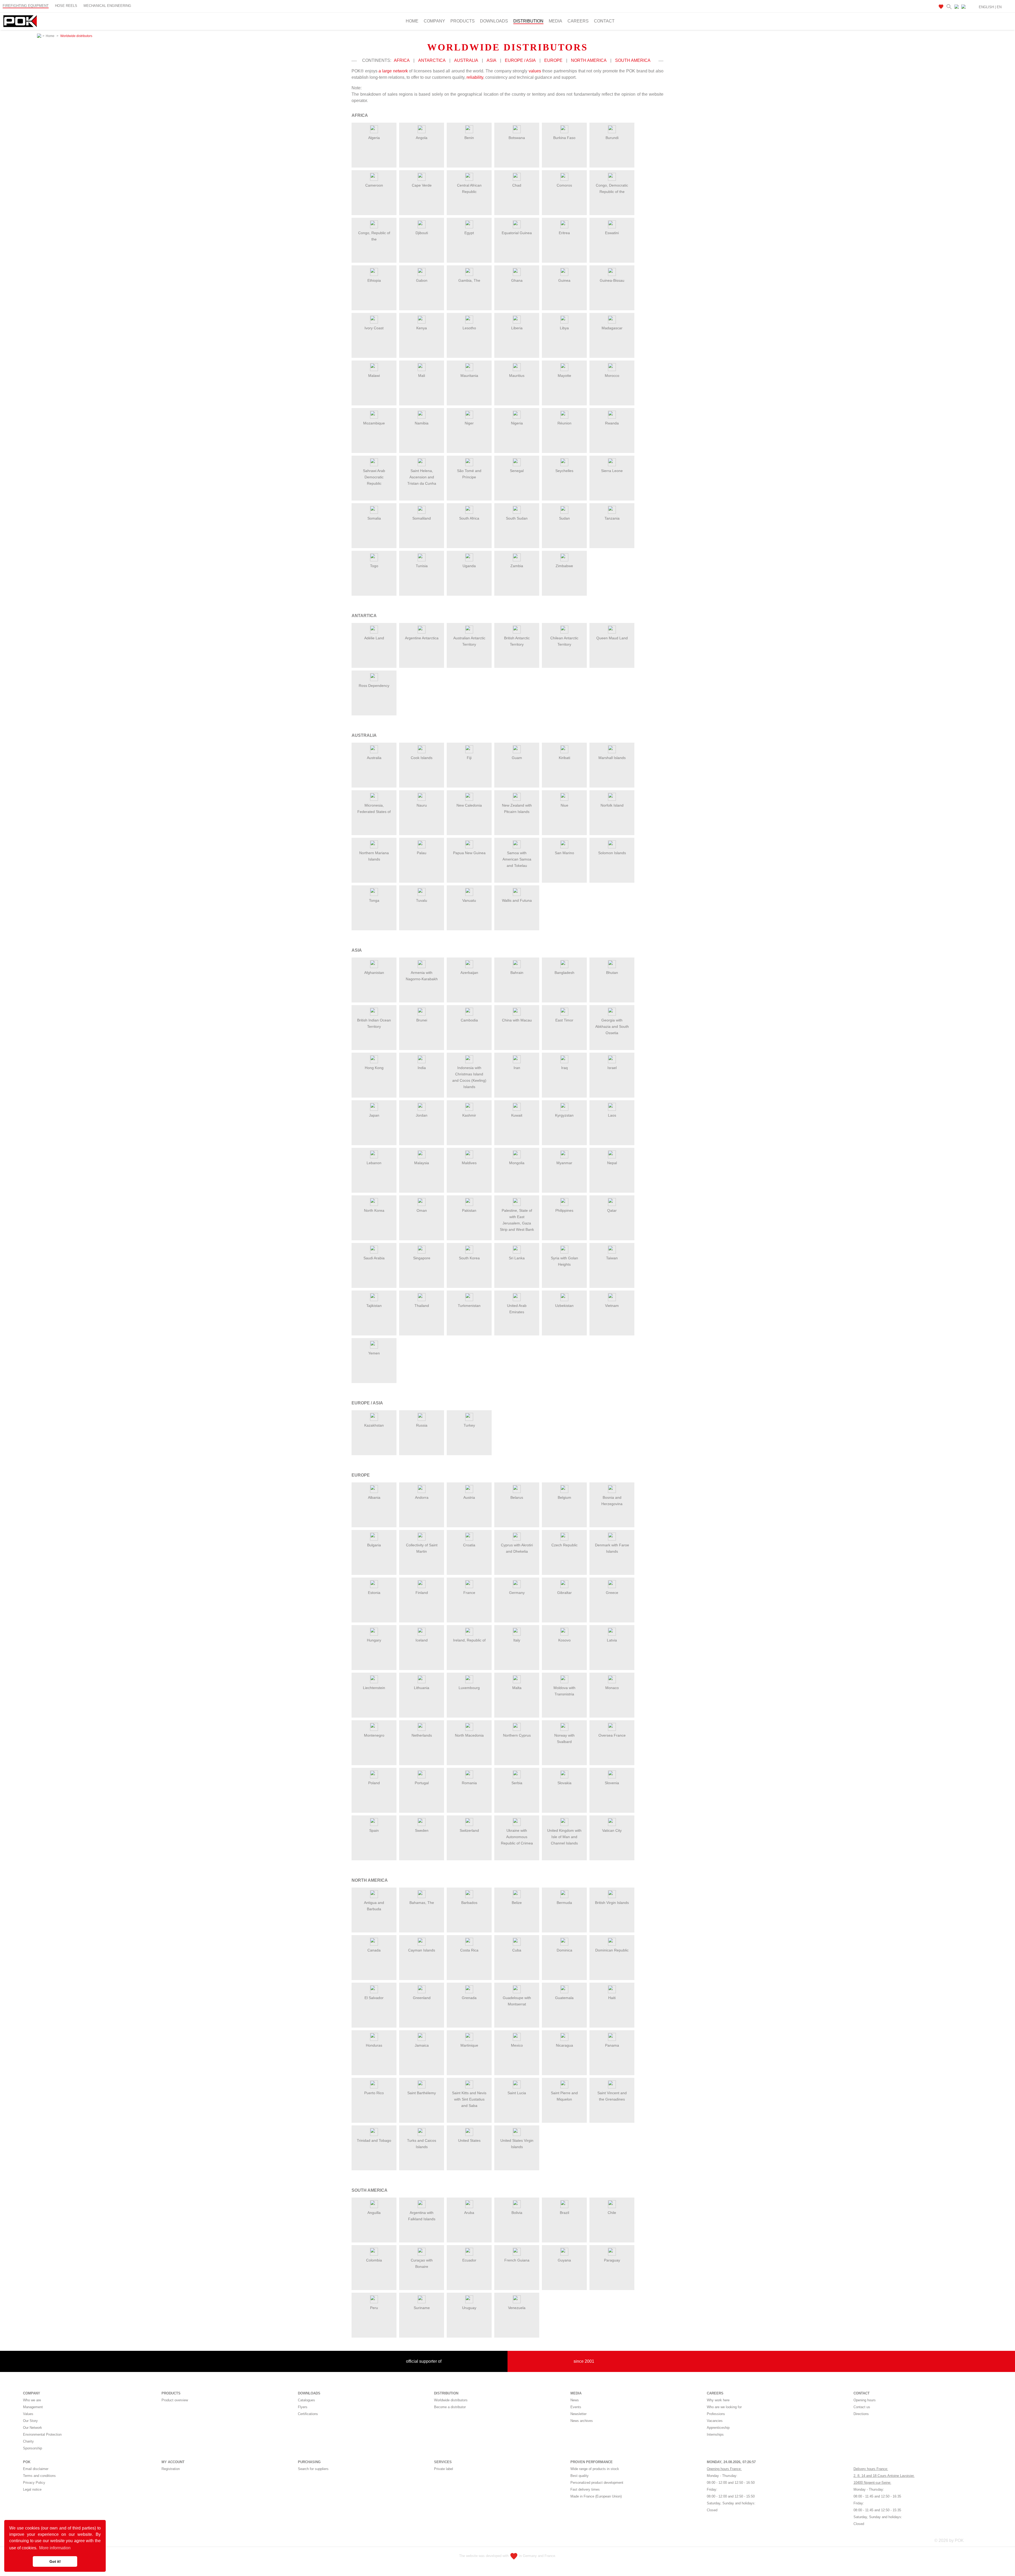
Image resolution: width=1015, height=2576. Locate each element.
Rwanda (612, 423)
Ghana (517, 280)
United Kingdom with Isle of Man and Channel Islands (564, 1837)
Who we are (32, 2400)
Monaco (612, 1688)
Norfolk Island (612, 805)
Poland (374, 1783)
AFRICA (402, 60)
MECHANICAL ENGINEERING (107, 6)
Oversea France (612, 1735)
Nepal (612, 1163)
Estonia (374, 1593)
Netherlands (422, 1735)
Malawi (374, 376)
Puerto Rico (374, 2093)
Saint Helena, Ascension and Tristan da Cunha (422, 477)
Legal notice (32, 2489)
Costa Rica (469, 1950)
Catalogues (306, 2400)
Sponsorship (33, 2448)
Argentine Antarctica (422, 638)
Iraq (564, 1068)
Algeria (374, 138)
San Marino (564, 853)
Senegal (517, 471)
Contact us (862, 2407)
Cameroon (374, 185)
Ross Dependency (374, 686)
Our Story (30, 2421)
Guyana (564, 2260)
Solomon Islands (612, 853)
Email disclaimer (36, 2469)
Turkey (469, 1425)
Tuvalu (422, 900)
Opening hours (865, 2400)
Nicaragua (564, 2045)
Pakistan (469, 1210)
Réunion (564, 423)
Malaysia (422, 1163)
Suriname (422, 2308)
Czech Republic (564, 1545)
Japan (374, 1115)
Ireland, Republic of (469, 1640)
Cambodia (469, 1020)
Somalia (374, 518)
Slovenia (612, 1783)
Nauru (422, 805)
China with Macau (517, 1020)
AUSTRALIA (466, 60)
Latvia (612, 1640)
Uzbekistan (564, 1306)
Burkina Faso (564, 138)
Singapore (422, 1258)
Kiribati (564, 758)
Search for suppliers (313, 2469)
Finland (422, 1593)
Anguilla (374, 2213)
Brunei (422, 1020)
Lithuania (422, 1688)
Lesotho (469, 328)
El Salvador (374, 1998)
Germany (517, 1593)
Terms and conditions (39, 2476)
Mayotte (564, 376)
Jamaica (422, 2045)
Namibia (422, 423)
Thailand (422, 1306)
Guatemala (564, 1998)
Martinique (469, 2045)
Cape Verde (422, 185)
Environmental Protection (42, 2434)
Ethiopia (374, 280)
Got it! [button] (55, 2561)
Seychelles (564, 471)
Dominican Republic (612, 1950)
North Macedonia (469, 1735)
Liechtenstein (374, 1688)
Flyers (303, 2407)
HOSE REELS (66, 6)
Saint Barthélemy (422, 2093)
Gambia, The (469, 280)
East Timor (564, 1020)
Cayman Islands (422, 1950)
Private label (444, 2469)
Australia (374, 758)
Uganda (469, 566)
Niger (469, 423)
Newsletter (578, 2414)
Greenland (422, 1998)
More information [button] (55, 2548)
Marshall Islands (612, 758)
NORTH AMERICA (589, 60)
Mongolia (517, 1163)
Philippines (564, 1210)
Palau (422, 853)
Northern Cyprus (517, 1735)
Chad (517, 185)
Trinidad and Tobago (374, 2140)
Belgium (564, 1497)
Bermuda (564, 1903)
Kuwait (517, 1115)
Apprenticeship (718, 2428)
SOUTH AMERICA (633, 60)
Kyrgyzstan (564, 1115)
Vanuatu (469, 900)
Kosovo (564, 1640)
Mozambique (374, 423)
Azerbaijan (469, 973)
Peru (374, 2308)
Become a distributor (450, 2407)
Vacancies (715, 2421)
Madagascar (612, 328)
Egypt (469, 233)
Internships (715, 2434)
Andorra (422, 1497)
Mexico (517, 2045)
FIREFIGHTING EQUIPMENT (26, 6)
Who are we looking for (724, 2407)
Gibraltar (564, 1593)
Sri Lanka (517, 1258)
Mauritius (517, 376)
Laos (612, 1115)
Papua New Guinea (469, 853)
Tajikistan (374, 1306)
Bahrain (517, 973)
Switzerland (469, 1830)
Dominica (564, 1950)
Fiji (469, 758)
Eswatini (612, 233)
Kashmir (469, 1115)
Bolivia (517, 2213)
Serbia (517, 1783)
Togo (374, 566)
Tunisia (422, 566)
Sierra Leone (612, 471)
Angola (422, 138)
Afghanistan (374, 973)
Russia (422, 1425)
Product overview (175, 2400)
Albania (374, 1497)
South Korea (469, 1258)
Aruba (469, 2213)
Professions (716, 2414)
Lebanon (374, 1163)
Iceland (422, 1640)
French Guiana (517, 2260)
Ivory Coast (374, 328)
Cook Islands (422, 758)
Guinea (564, 280)
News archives (582, 2421)
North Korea (374, 1210)
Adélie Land (374, 638)
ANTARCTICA (432, 60)
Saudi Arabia (374, 1258)
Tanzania (612, 518)
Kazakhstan (374, 1425)
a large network (393, 71)
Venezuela (517, 2308)
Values (28, 2414)
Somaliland (422, 518)
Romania (469, 1783)
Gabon (422, 280)
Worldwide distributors (451, 2400)
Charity (28, 2441)
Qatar (612, 1210)
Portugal (422, 1783)
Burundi (612, 138)
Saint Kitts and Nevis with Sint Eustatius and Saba (469, 2099)
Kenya (422, 328)
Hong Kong (374, 1068)
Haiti (612, 1998)
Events (576, 2407)
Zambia (517, 566)
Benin (469, 138)
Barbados (469, 1903)
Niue (564, 805)
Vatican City (612, 1830)
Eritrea (564, 233)
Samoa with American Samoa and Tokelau (517, 859)
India (422, 1068)
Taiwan (612, 1258)
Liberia (517, 328)
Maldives (469, 1163)
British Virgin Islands (612, 1903)
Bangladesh (564, 973)
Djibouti (422, 233)
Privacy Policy (34, 2483)
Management (33, 2407)
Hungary (374, 1640)
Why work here (718, 2400)
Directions (861, 2414)
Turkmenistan (469, 1306)
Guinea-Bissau (612, 280)
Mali (422, 376)
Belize (517, 1903)
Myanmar (564, 1163)
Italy (517, 1640)
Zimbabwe (564, 566)
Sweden (422, 1830)
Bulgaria (374, 1545)
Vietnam (612, 1306)
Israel (612, 1068)
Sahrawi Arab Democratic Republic (374, 477)
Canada (374, 1950)
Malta (517, 1688)
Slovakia (564, 1783)
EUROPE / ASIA (520, 60)
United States (469, 2140)
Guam (517, 758)
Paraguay (612, 2260)
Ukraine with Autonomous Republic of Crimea (517, 1837)
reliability (475, 77)
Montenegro (374, 1735)
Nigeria (517, 423)
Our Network (33, 2428)
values (535, 71)
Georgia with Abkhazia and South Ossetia (612, 1026)
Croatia (469, 1545)
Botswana (517, 138)
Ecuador (469, 2260)
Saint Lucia (517, 2093)
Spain (374, 1830)
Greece (612, 1593)
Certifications (308, 2414)
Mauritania (469, 376)
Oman (422, 1210)
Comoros (564, 185)
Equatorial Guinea (517, 233)
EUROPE (553, 60)
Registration (171, 2469)
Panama (612, 2045)
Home (412, 21)
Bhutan (612, 973)
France (469, 1593)
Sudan (564, 518)
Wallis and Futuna (517, 900)
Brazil (564, 2213)
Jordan (422, 1115)
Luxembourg (469, 1688)
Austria (469, 1497)
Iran (517, 1068)
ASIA (492, 60)
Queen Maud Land (612, 638)
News (575, 2400)
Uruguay (469, 2308)
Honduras (374, 2045)
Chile (612, 2213)
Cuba (517, 1950)
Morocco (612, 376)
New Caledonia (469, 805)
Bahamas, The (422, 1903)
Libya (564, 328)
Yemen (374, 1353)
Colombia (374, 2260)
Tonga (374, 900)
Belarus (517, 1497)
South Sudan (517, 518)
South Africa (469, 518)
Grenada (469, 1998)
